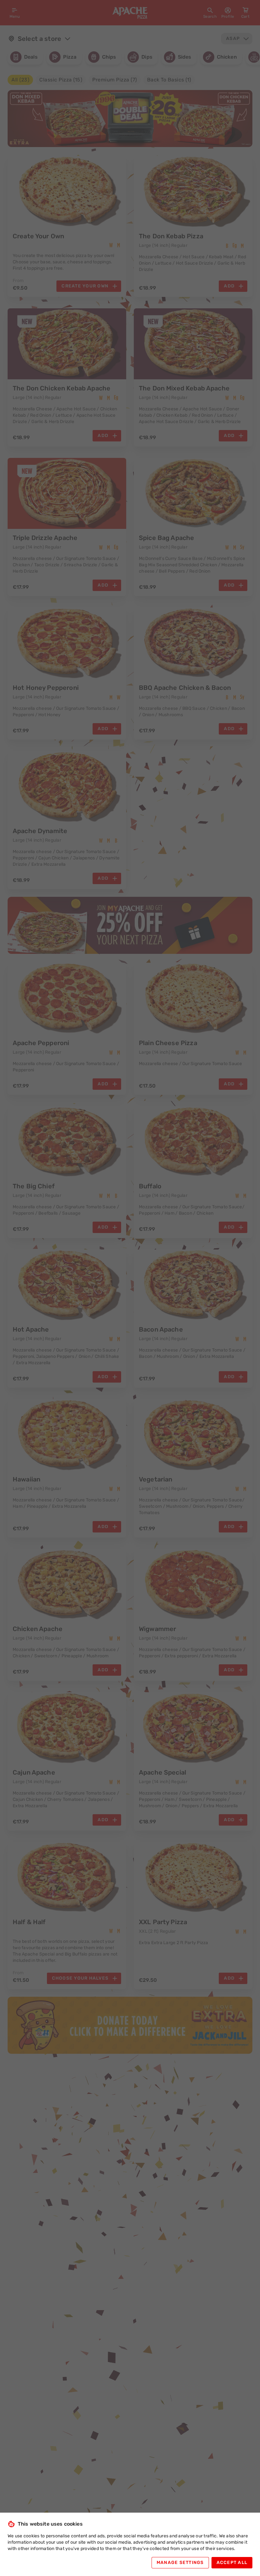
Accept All (232, 2563)
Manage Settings (180, 2563)
